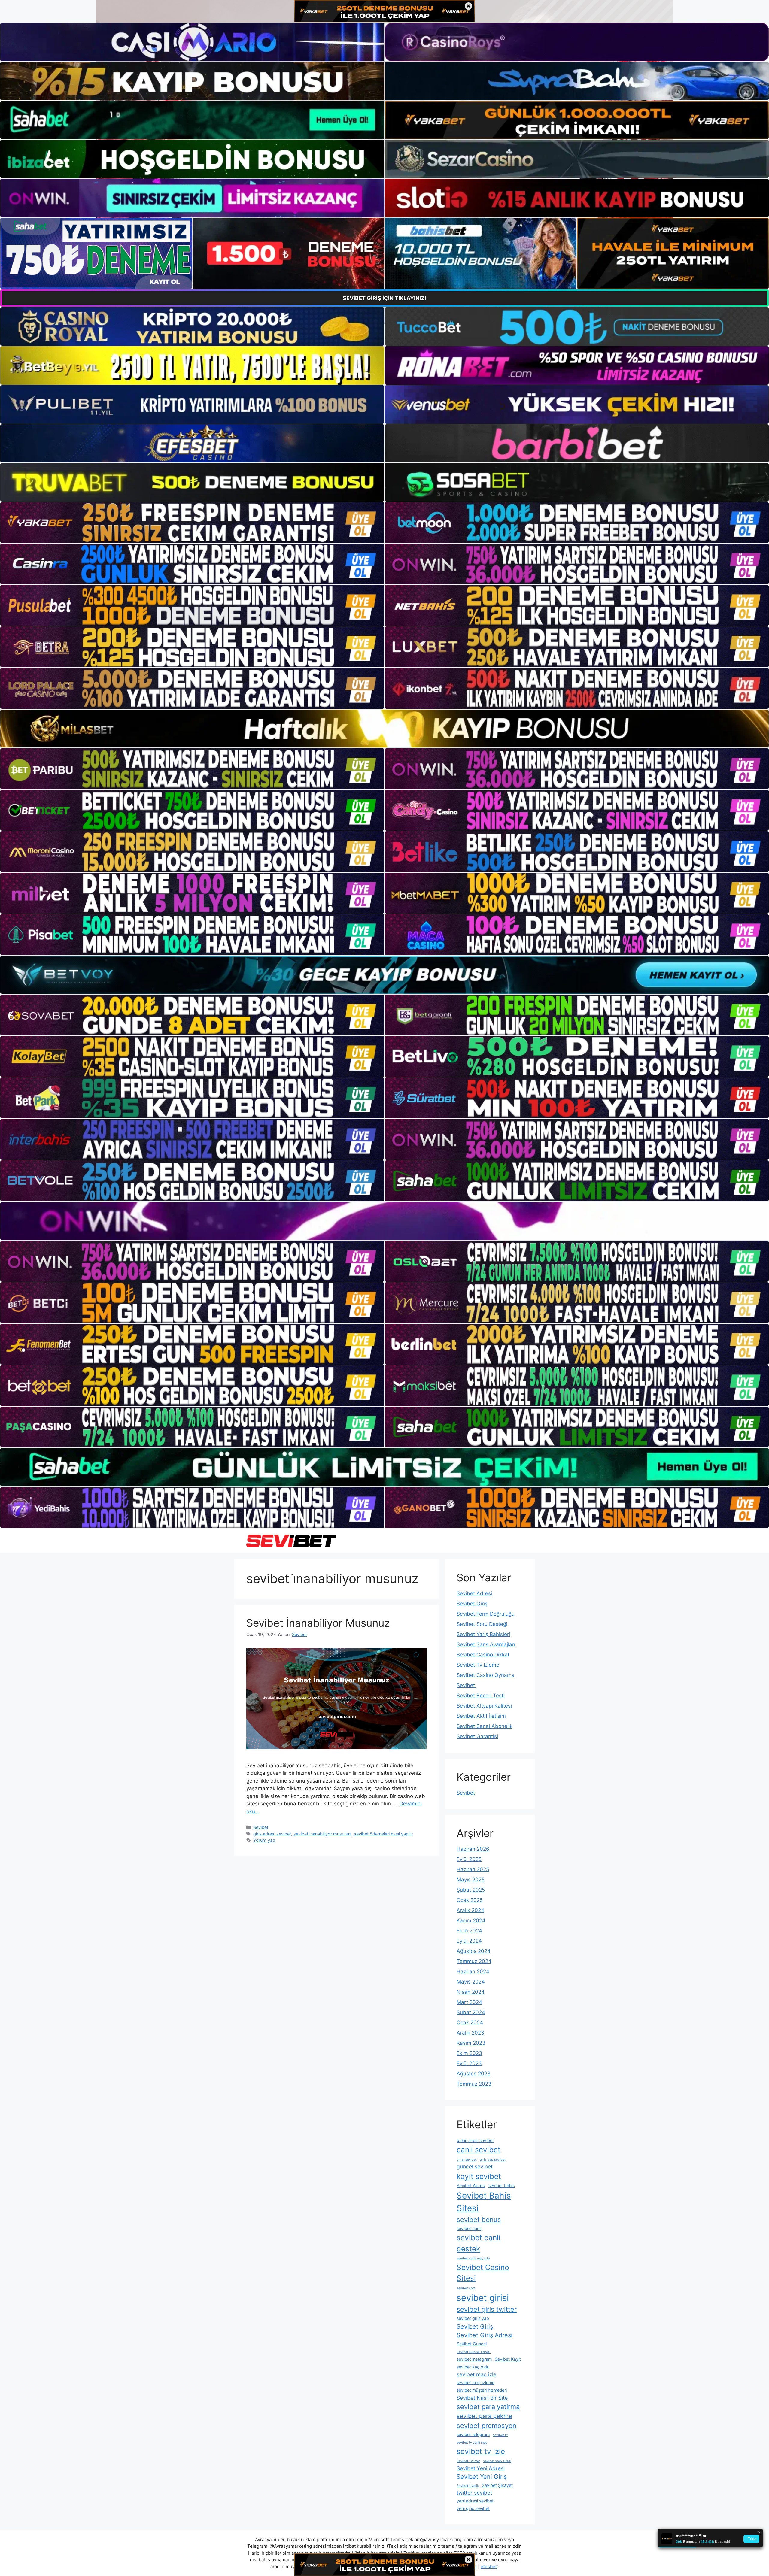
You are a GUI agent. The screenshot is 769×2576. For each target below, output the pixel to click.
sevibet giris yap (473, 2318)
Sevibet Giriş (472, 1604)
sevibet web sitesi (497, 2461)
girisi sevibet (467, 2160)
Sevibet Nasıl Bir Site (482, 2398)
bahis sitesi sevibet (475, 2140)
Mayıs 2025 (471, 1880)
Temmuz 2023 (474, 2084)
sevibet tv (500, 2435)
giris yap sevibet (493, 2160)
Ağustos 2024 (474, 1951)
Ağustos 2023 (474, 2074)
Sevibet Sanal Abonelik (485, 1726)
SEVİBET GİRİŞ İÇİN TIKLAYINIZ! (384, 298)
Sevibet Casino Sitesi (483, 2273)
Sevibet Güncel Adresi (474, 2352)
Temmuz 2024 (474, 1961)
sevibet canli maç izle (473, 2258)
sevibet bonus (479, 2220)
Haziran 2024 (473, 1971)
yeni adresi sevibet (475, 2501)
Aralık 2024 (470, 1910)
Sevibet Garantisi (477, 1736)
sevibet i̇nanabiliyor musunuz (322, 1834)
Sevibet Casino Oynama (486, 1675)
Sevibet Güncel (472, 2344)
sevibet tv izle (481, 2451)
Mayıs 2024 (471, 1982)
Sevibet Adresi (474, 1593)
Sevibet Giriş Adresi (485, 2335)
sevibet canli (469, 2228)
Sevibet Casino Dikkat (483, 1655)
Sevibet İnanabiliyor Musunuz (318, 1623)
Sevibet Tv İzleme (478, 1665)
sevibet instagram (474, 2359)
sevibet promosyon (486, 2426)
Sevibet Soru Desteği (482, 1624)
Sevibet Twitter (468, 2461)
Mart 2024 (469, 2002)
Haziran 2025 (473, 1869)
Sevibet (261, 1827)
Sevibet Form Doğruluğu (486, 1614)
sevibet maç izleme (476, 2382)
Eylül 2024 (469, 1941)
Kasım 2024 (471, 1920)
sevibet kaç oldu (473, 2367)
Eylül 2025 (469, 1859)
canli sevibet (479, 2150)
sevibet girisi (483, 2298)
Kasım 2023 (471, 2043)
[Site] (192, 523)
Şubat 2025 (471, 1890)
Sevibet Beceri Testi (481, 1696)
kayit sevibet (479, 2176)
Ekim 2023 (469, 2053)
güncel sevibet (475, 2167)
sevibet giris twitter (487, 2309)
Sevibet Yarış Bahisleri (483, 1634)
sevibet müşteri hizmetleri (482, 2390)
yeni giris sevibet (473, 2508)
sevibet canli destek (479, 2243)
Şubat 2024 (471, 2012)
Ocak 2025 (470, 1900)
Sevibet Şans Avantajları (486, 1644)
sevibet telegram (473, 2434)
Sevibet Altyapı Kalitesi (484, 1706)
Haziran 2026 (473, 1849)
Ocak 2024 (470, 2023)
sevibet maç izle (476, 2374)
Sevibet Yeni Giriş (482, 2477)
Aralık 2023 (470, 2033)
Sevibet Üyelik (468, 2486)
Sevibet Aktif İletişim (481, 1716)
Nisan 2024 (471, 1992)
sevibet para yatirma (488, 2407)
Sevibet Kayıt (508, 2359)
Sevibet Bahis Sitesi (484, 2202)
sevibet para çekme (484, 2416)
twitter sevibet (474, 2493)
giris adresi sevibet (272, 1834)
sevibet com (466, 2288)
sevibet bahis (502, 2185)
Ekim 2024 (469, 1931)
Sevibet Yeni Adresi (481, 2468)
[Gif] (384, 729)
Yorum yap (264, 1840)
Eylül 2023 (469, 2063)
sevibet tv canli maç (472, 2443)
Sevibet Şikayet (497, 2485)
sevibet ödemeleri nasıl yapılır (383, 1834)
